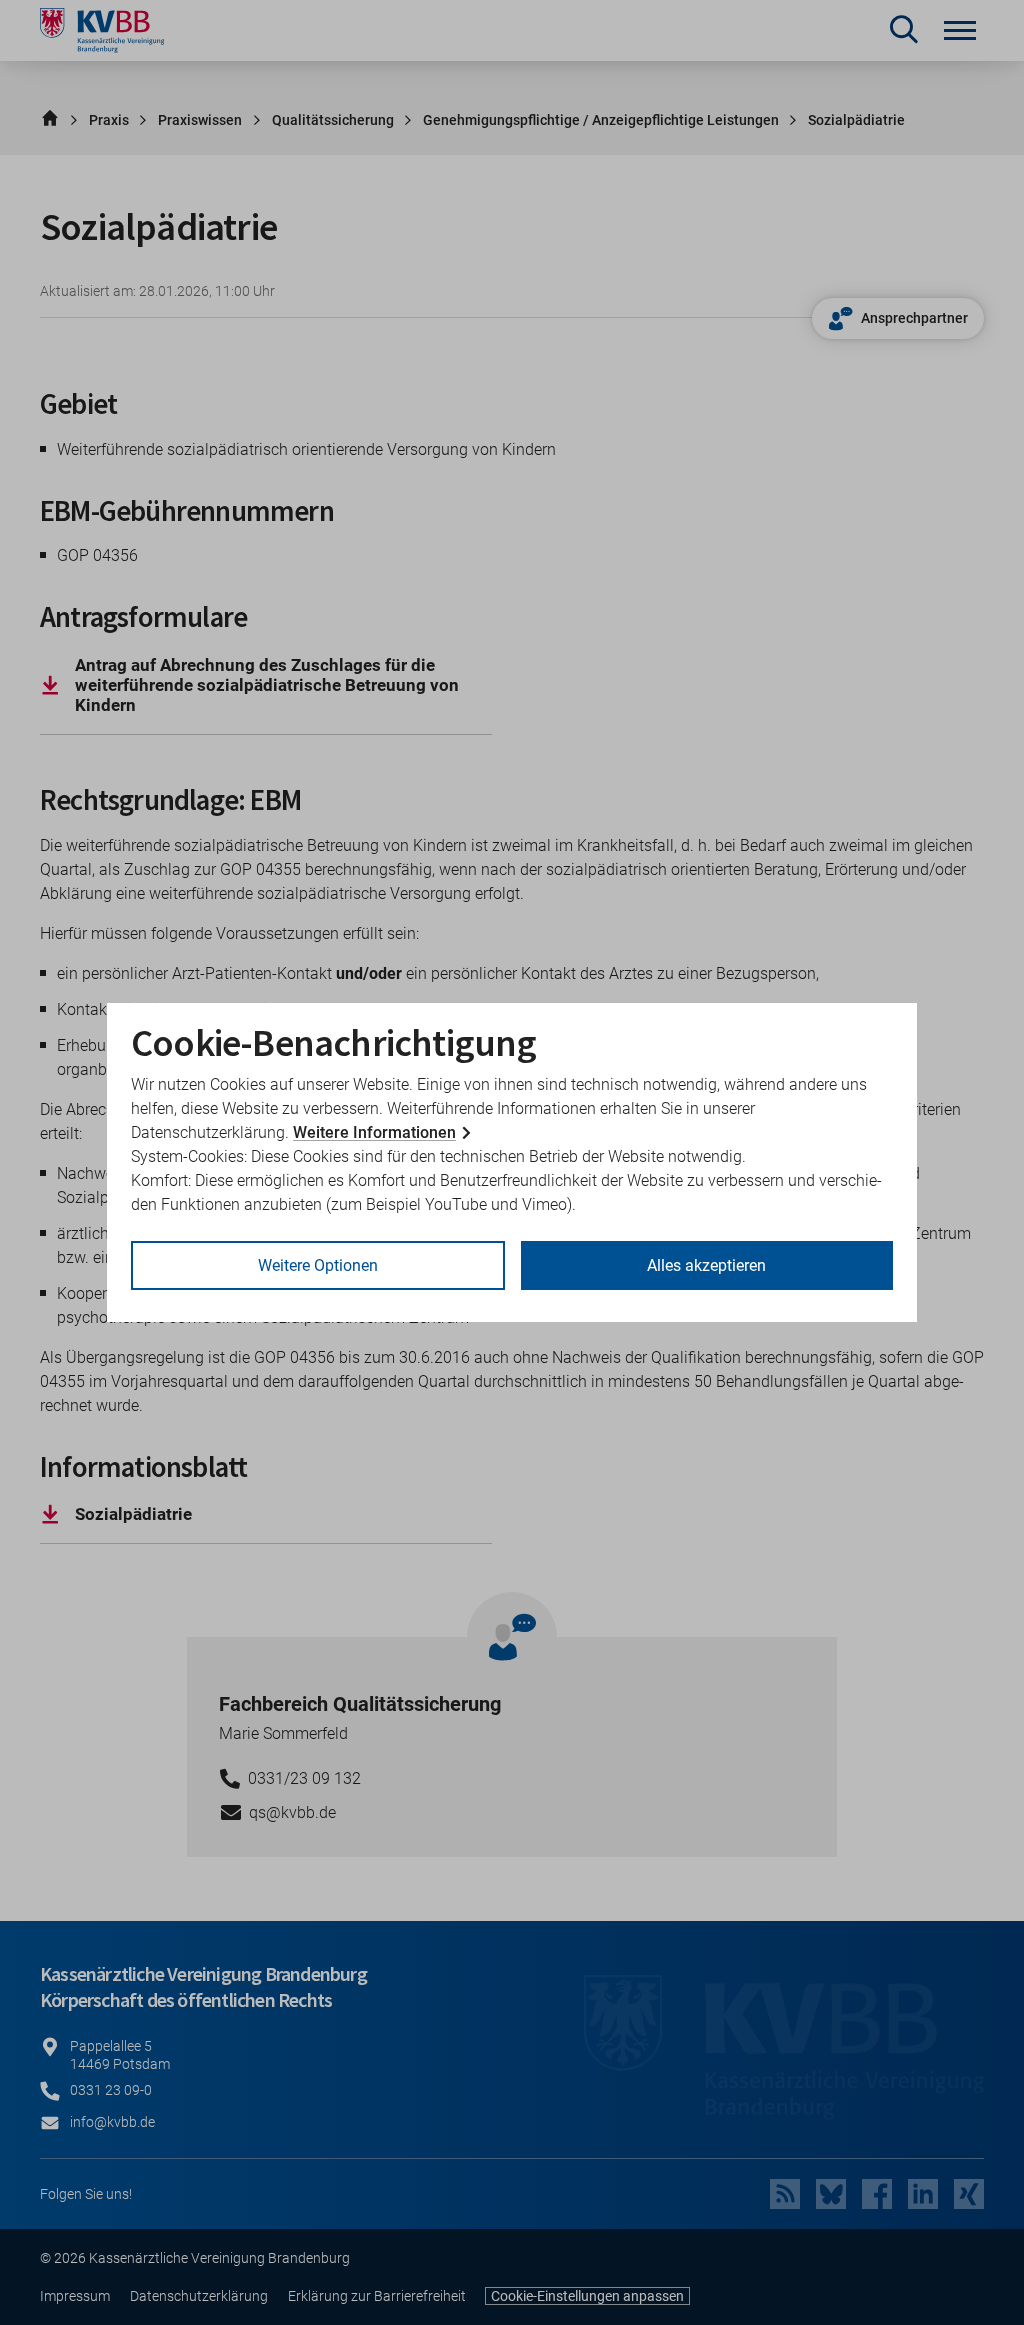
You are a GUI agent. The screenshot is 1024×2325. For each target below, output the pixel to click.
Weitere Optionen (318, 1265)
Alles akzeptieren (706, 1265)
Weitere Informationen (374, 1132)
